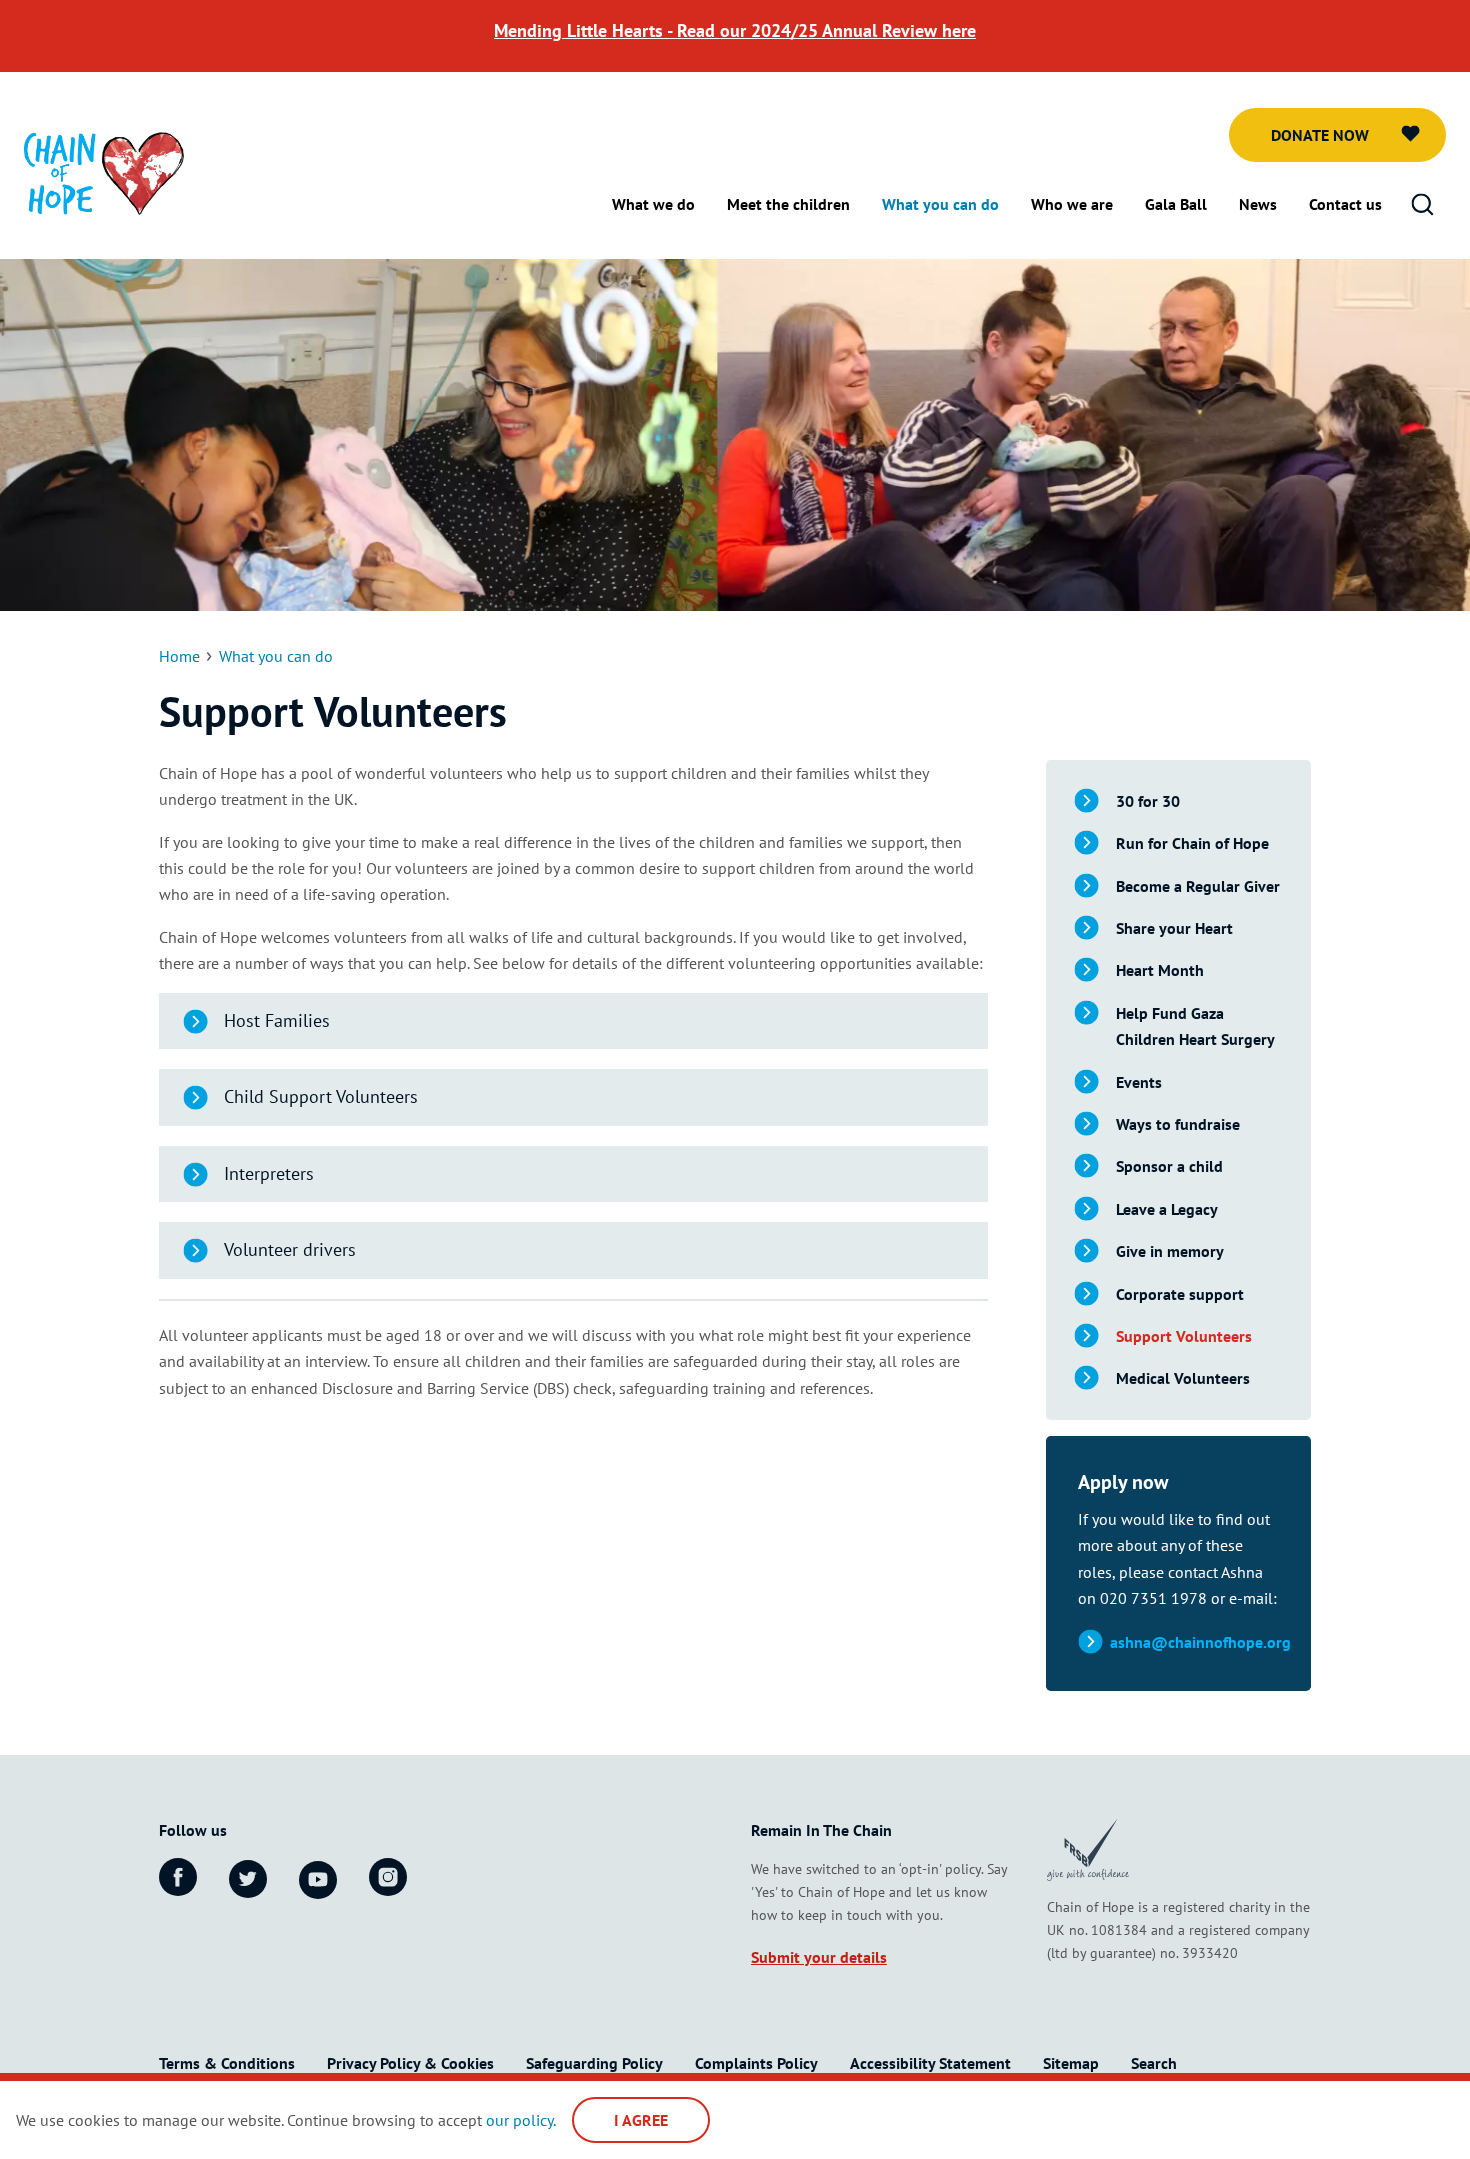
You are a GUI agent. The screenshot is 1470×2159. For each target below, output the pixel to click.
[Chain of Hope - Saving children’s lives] (104, 172)
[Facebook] (178, 1877)
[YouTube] (318, 1880)
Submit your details (819, 1957)
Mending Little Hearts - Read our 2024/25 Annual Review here (735, 30)
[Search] (1422, 205)
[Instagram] (388, 1877)
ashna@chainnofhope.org (1200, 1642)
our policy (519, 2120)
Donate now (1320, 135)
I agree (641, 2120)
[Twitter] (248, 1879)
